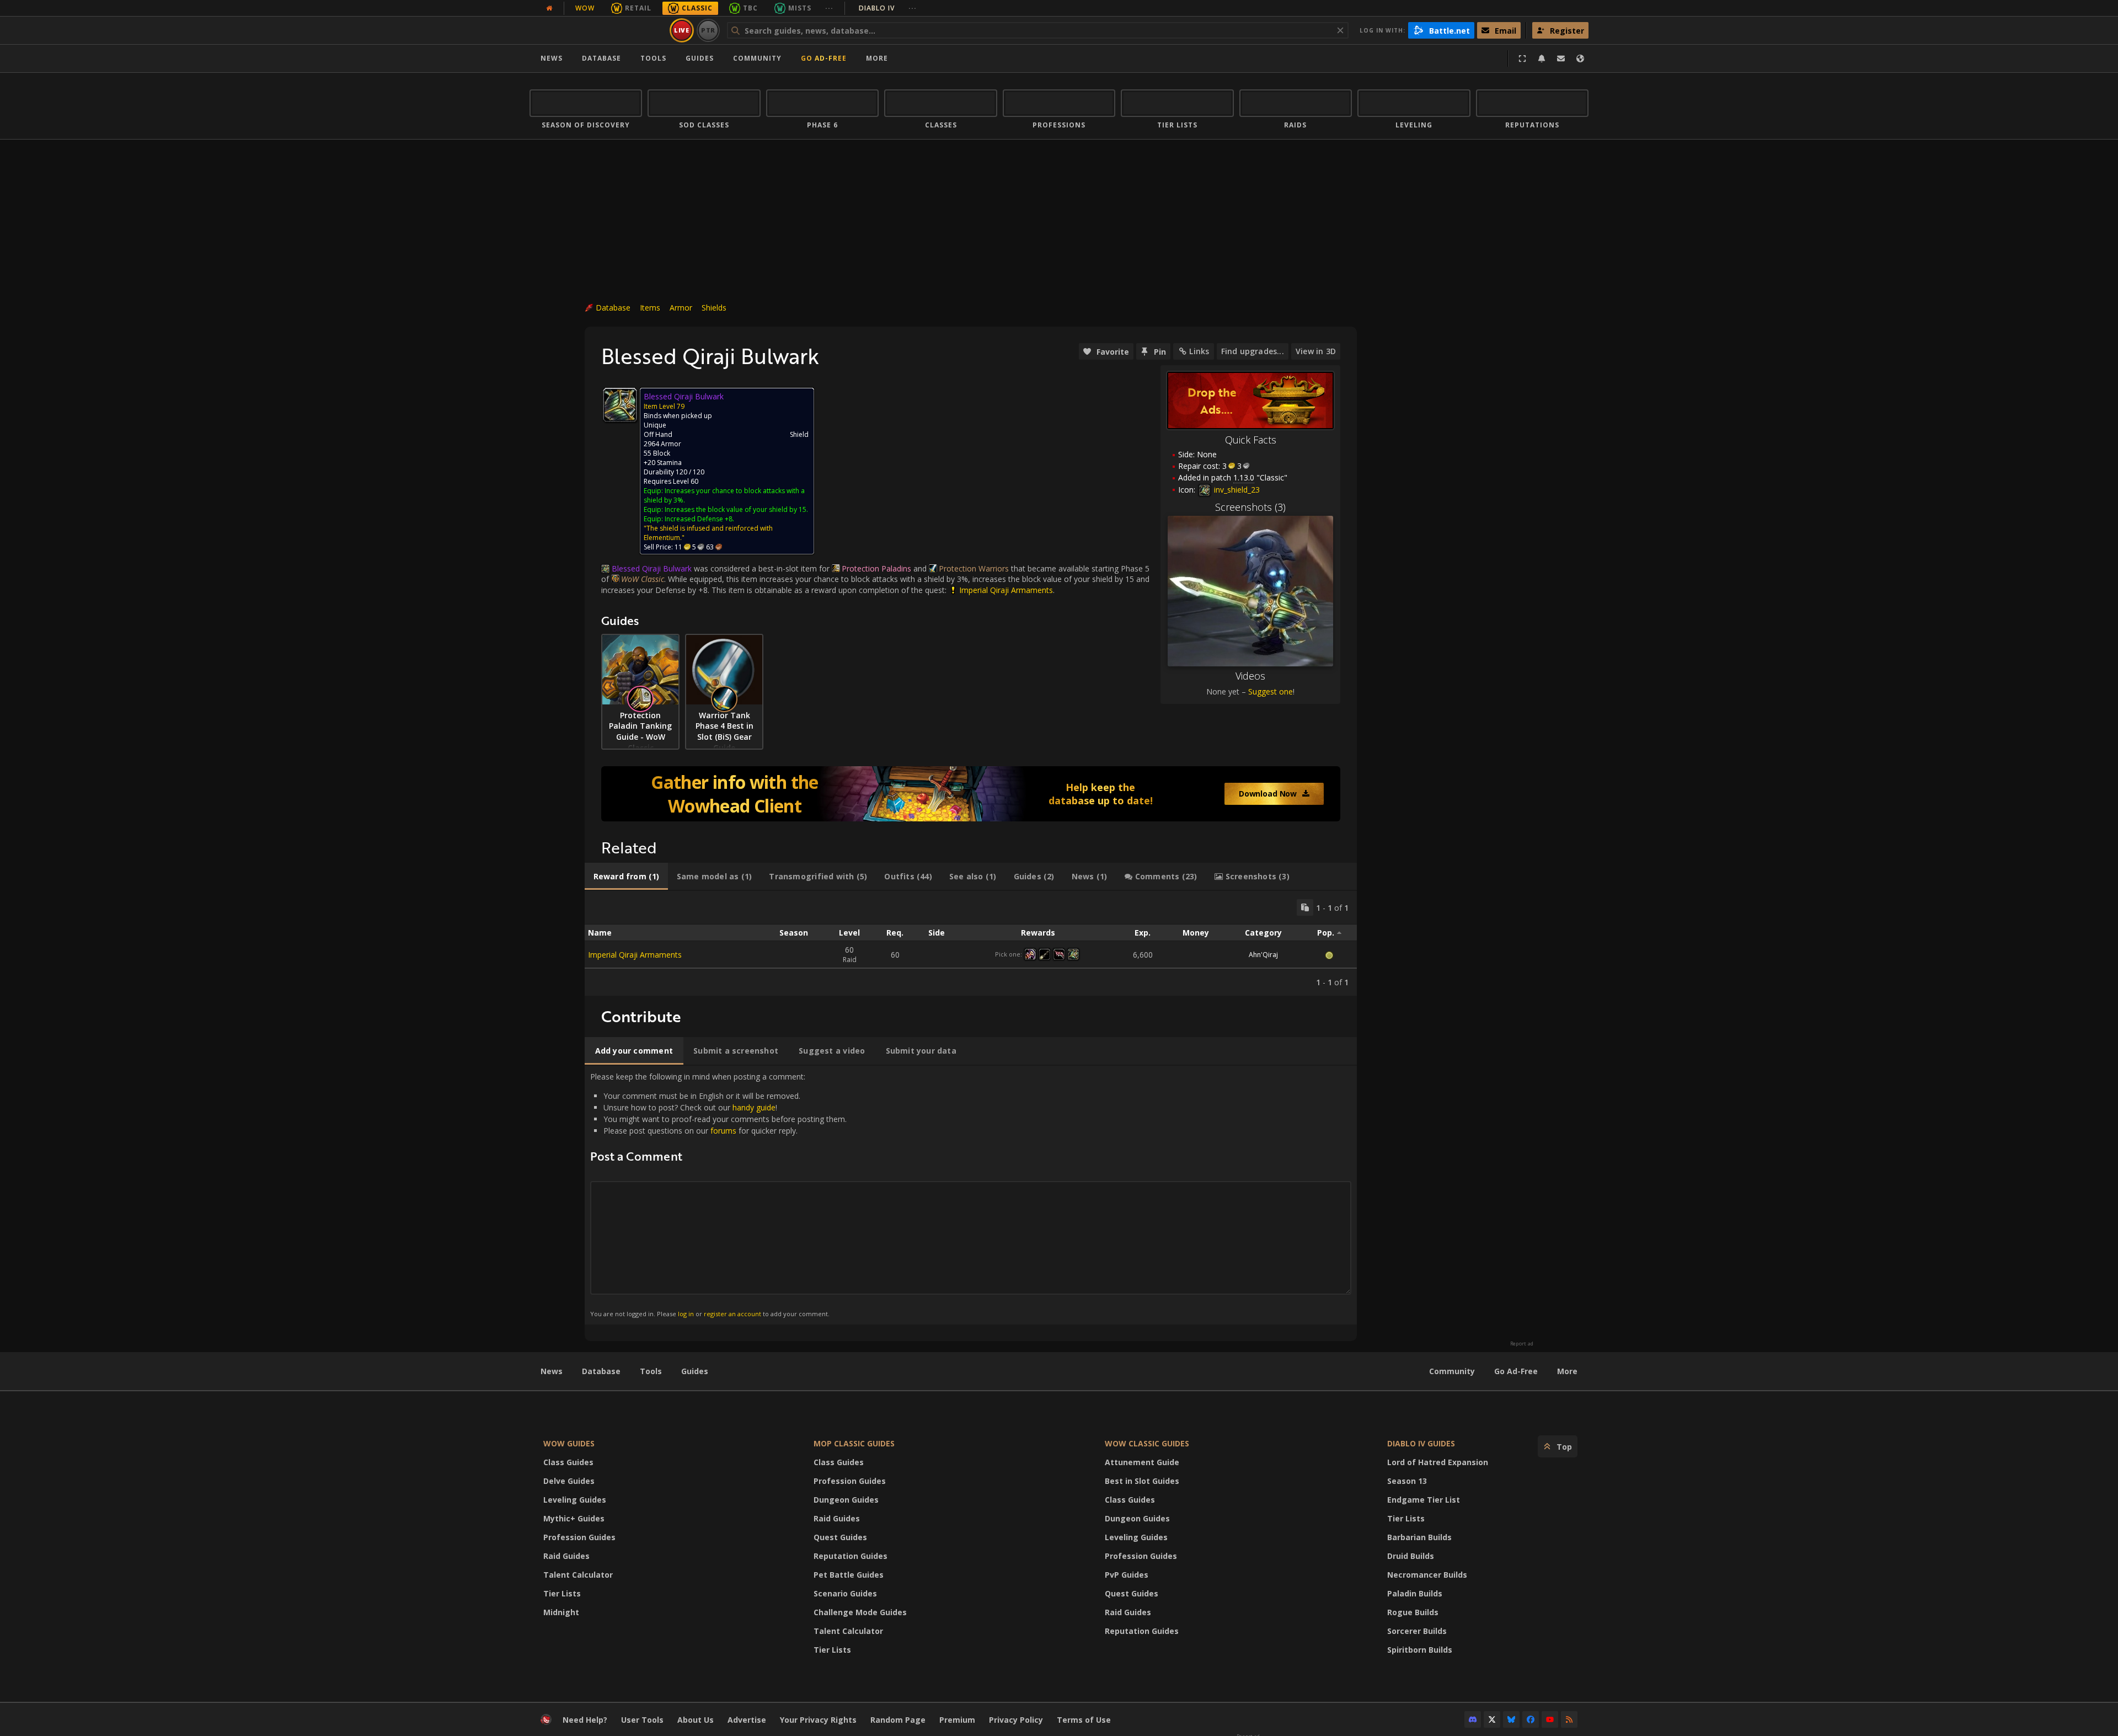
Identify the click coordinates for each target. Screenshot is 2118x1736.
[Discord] (1473, 1719)
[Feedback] (1561, 58)
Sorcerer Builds (1417, 1631)
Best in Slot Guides (1142, 1481)
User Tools (642, 1720)
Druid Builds (1411, 1556)
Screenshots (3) (1250, 507)
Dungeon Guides (846, 1500)
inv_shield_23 (1236, 490)
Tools (651, 1371)
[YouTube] (1550, 1719)
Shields (714, 308)
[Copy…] (1305, 907)
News (552, 58)
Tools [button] (653, 58)
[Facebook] (1531, 1719)
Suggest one (1271, 691)
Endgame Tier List (1424, 1500)
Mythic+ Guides (574, 1518)
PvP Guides (1127, 1575)
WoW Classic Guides (1147, 1443)
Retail (638, 8)
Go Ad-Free (824, 58)
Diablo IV (888, 8)
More (1567, 1371)
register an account (732, 1314)
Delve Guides (569, 1481)
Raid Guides (566, 1556)
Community (757, 58)
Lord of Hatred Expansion (1438, 1462)
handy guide (754, 1107)
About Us (696, 1720)
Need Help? (585, 1720)
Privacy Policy (1016, 1720)
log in (686, 1314)
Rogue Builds (1413, 1612)
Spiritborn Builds (1420, 1650)
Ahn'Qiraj (1263, 955)
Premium (957, 1720)
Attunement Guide (1142, 1462)
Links (1199, 351)
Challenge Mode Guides (860, 1612)
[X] (1492, 1719)
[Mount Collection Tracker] (971, 794)
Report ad (1522, 1344)
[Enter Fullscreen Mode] (1522, 58)
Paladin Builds (1415, 1593)
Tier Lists (562, 1593)
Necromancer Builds (1427, 1575)
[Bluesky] (1511, 1719)
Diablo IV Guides (1421, 1443)
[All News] (549, 8)
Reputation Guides (851, 1556)
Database (601, 58)
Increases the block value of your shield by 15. (736, 509)
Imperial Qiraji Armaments (635, 955)
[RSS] (1569, 1719)
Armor (681, 308)
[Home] (598, 30)
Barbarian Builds (1419, 1537)
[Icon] (620, 405)
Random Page (898, 1720)
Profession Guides (579, 1537)
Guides (700, 58)
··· (829, 8)
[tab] (626, 877)
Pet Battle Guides (849, 1575)
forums (723, 1131)
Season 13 (1407, 1481)
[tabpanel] (971, 943)
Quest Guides (840, 1537)
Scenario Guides (845, 1593)
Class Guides (568, 1462)
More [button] (877, 58)
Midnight (561, 1612)
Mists (800, 8)
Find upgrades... (1253, 351)
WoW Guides (569, 1443)
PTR (708, 30)
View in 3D (1316, 351)
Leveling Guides (575, 1500)
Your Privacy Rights (818, 1720)
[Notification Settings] (1542, 58)
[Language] (1580, 58)
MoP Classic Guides (854, 1443)
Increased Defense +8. (699, 519)
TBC (750, 8)
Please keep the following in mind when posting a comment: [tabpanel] (718, 1195)
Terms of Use (1084, 1720)
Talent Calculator (578, 1575)
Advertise (747, 1720)
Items (650, 308)
